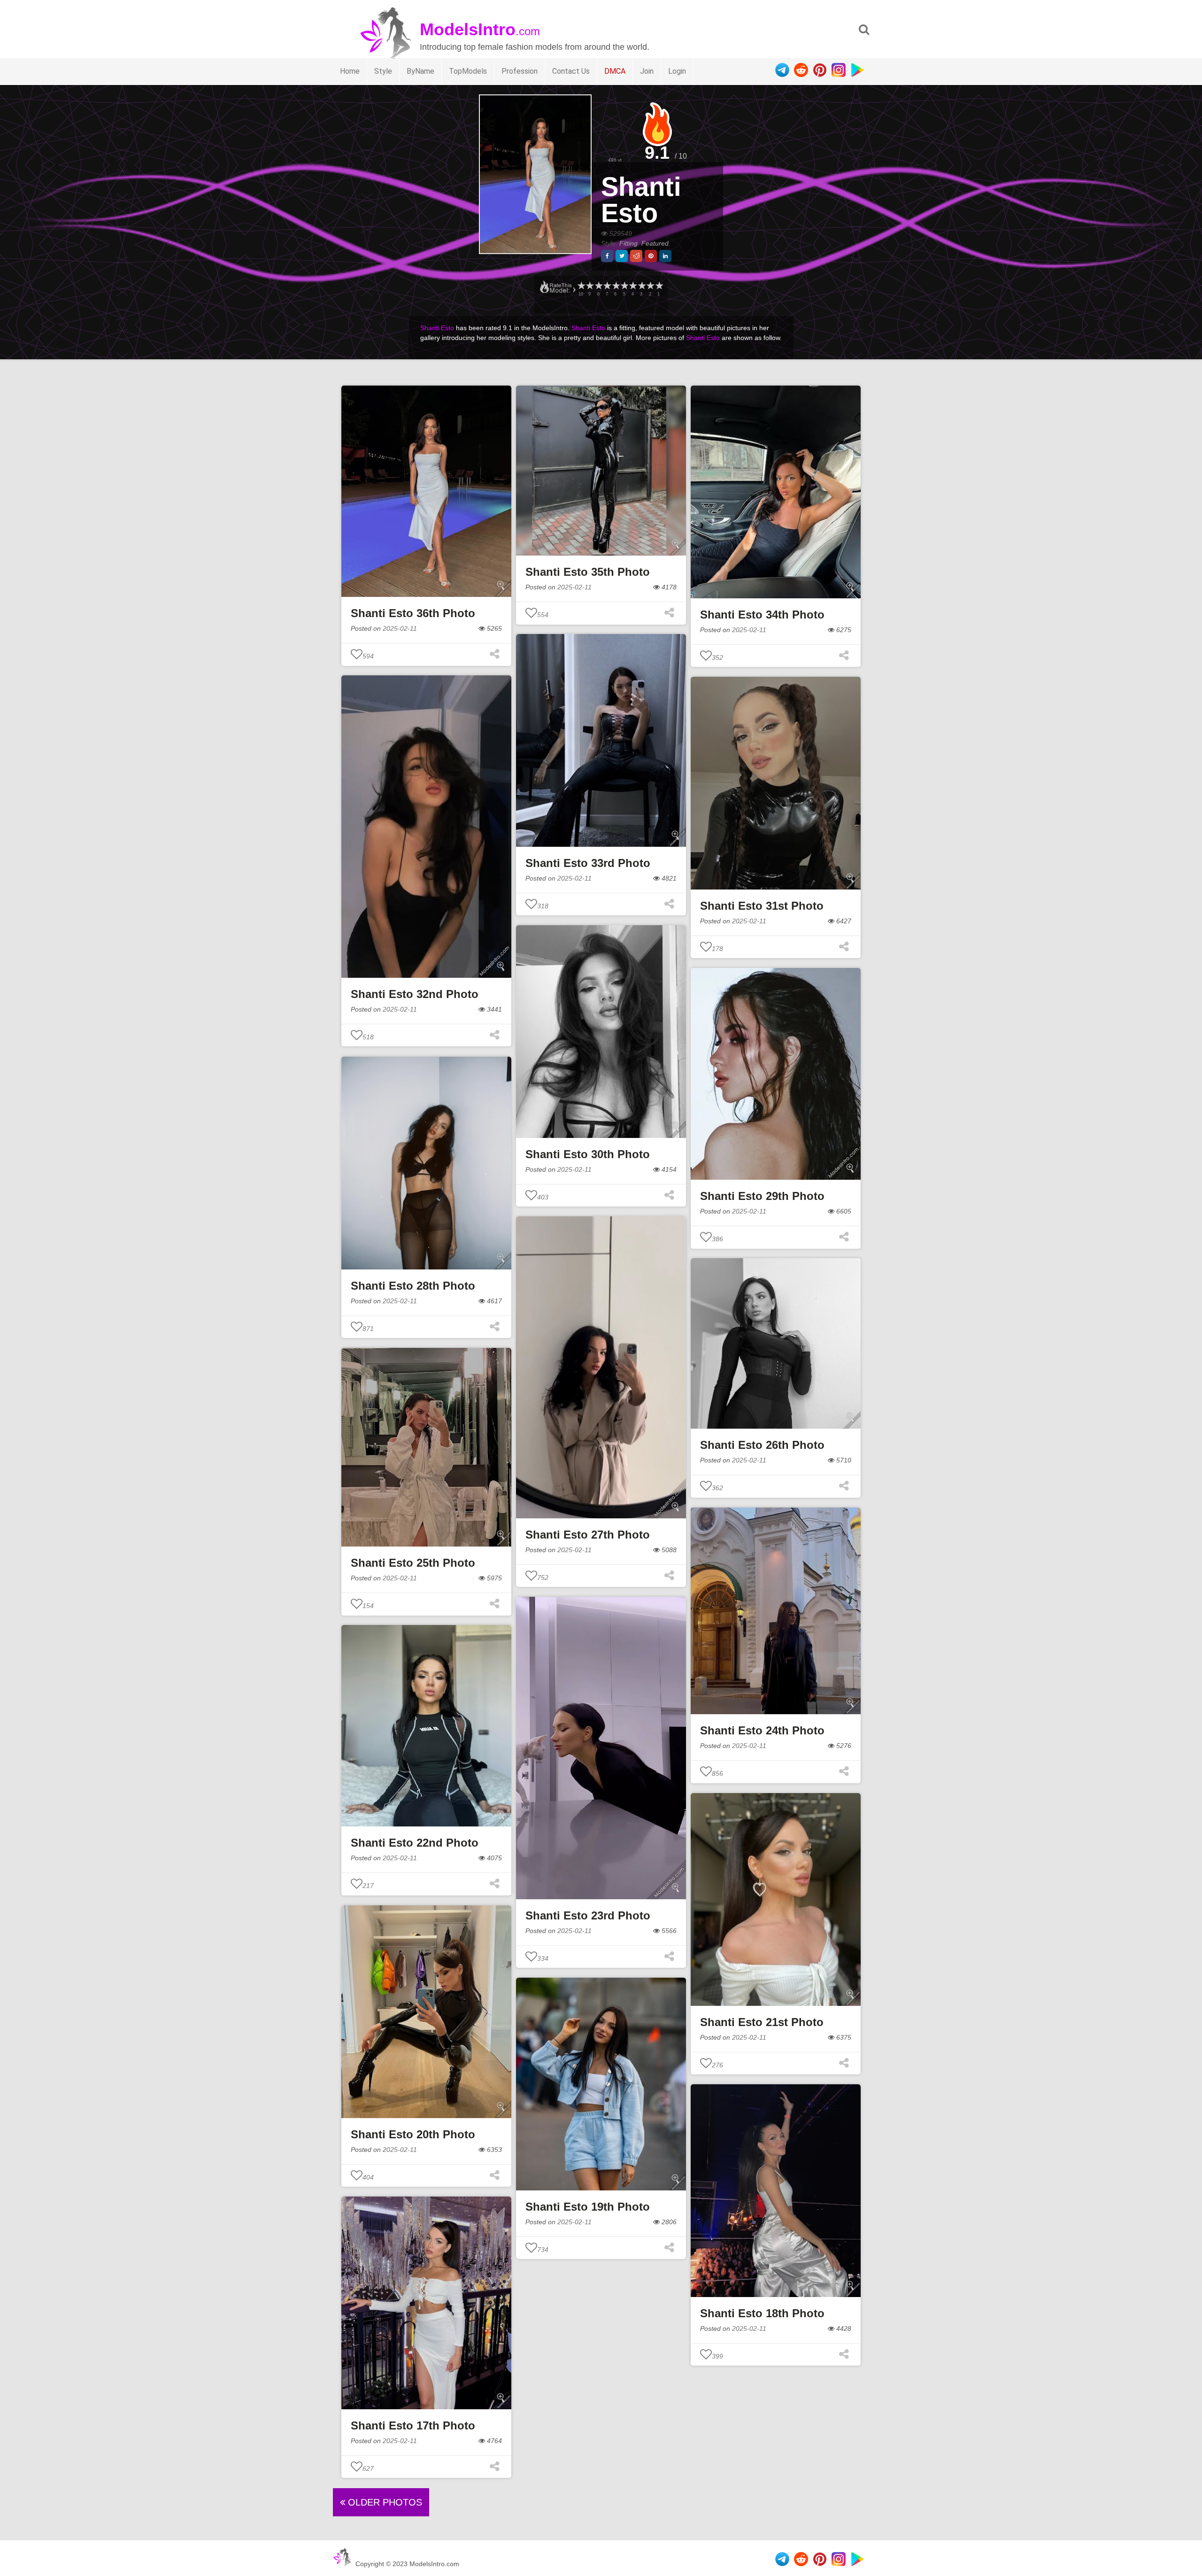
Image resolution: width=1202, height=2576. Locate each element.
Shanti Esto (641, 200)
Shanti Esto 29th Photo (762, 1196)
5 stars (624, 286)
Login (677, 71)
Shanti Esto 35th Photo (588, 572)
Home (350, 71)
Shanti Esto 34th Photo (762, 615)
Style (383, 71)
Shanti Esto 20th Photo (413, 2134)
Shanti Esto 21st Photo (762, 2022)
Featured (655, 243)
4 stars (632, 286)
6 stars (616, 286)
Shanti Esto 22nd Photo (415, 1843)
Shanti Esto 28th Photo (413, 1286)
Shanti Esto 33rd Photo (588, 863)
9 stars (589, 286)
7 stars (607, 286)
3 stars (641, 286)
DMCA (615, 71)
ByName (420, 71)
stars (581, 286)
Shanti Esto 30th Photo (588, 1154)
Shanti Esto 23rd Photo (588, 1915)
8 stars (598, 286)
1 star (659, 286)
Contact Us (571, 71)
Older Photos (384, 2502)
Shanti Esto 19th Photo (588, 2207)
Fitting (628, 243)
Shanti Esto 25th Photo (413, 1563)
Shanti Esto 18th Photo (762, 2313)
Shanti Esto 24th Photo (762, 1730)
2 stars (650, 286)
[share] (607, 256)
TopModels (468, 71)
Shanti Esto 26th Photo (762, 1445)
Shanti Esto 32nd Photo (415, 994)
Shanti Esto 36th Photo (413, 613)
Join (647, 71)
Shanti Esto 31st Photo (762, 906)
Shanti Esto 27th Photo (588, 1535)
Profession (520, 71)
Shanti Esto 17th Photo (413, 2425)
